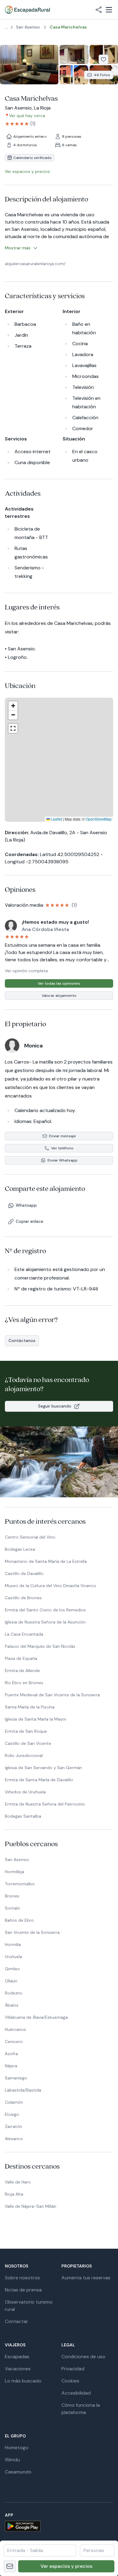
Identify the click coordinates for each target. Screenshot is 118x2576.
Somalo (13, 1908)
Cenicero (14, 2042)
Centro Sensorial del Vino (30, 1537)
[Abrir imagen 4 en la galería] (74, 75)
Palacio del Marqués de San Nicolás (40, 1646)
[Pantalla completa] (59, 760)
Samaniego (16, 2078)
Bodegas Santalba (23, 1816)
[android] (59, 2526)
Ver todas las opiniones (59, 983)
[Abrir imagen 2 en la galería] (74, 54)
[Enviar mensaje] (10, 2566)
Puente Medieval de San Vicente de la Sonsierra (52, 1695)
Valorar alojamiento (59, 996)
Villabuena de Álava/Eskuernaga (36, 2017)
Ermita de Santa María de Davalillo (39, 1780)
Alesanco (14, 2139)
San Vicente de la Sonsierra (32, 1932)
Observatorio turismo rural (29, 2306)
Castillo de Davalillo (24, 1573)
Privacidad (73, 2369)
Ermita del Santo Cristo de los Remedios (45, 1610)
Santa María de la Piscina (30, 1707)
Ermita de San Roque (26, 1731)
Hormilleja (15, 1872)
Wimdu (12, 2460)
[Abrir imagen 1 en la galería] (29, 65)
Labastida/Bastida (23, 2090)
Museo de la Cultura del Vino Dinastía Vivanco (51, 1586)
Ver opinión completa (26, 971)
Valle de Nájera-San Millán (31, 2206)
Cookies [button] (70, 2381)
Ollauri (11, 1981)
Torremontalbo (20, 1884)
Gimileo (12, 1969)
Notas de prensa (23, 2290)
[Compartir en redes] (99, 10)
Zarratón (13, 2126)
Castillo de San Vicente (28, 1743)
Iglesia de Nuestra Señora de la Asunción (45, 1622)
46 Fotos (102, 75)
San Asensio (17, 1860)
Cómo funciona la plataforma (81, 2409)
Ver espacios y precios (66, 2566)
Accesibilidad (76, 2393)
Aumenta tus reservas (86, 2278)
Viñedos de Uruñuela (25, 1792)
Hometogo (17, 2448)
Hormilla (13, 1944)
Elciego (12, 2114)
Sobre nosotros (22, 2278)
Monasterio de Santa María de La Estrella (46, 1561)
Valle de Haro (18, 2182)
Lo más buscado (23, 2381)
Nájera (11, 2066)
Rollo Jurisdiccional (24, 1755)
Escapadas (17, 2357)
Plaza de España (21, 1658)
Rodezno (14, 1993)
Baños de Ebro (19, 1920)
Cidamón (14, 2102)
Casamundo (18, 2472)
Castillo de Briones (23, 1598)
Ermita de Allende (22, 1671)
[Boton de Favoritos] (103, 59)
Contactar (16, 2321)
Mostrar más (18, 248)
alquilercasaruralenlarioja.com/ (35, 264)
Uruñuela (13, 1957)
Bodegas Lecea (20, 1549)
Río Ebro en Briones (24, 1683)
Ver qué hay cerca (27, 116)
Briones (12, 1896)
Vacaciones (18, 2369)
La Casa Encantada (24, 1634)
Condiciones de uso (83, 2357)
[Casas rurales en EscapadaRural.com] (27, 10)
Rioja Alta (14, 2194)
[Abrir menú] (109, 10)
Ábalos (12, 2005)
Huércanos (15, 2029)
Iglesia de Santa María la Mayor (36, 1719)
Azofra (11, 2054)
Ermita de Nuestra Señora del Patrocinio (45, 1804)
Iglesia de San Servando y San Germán (43, 1768)
